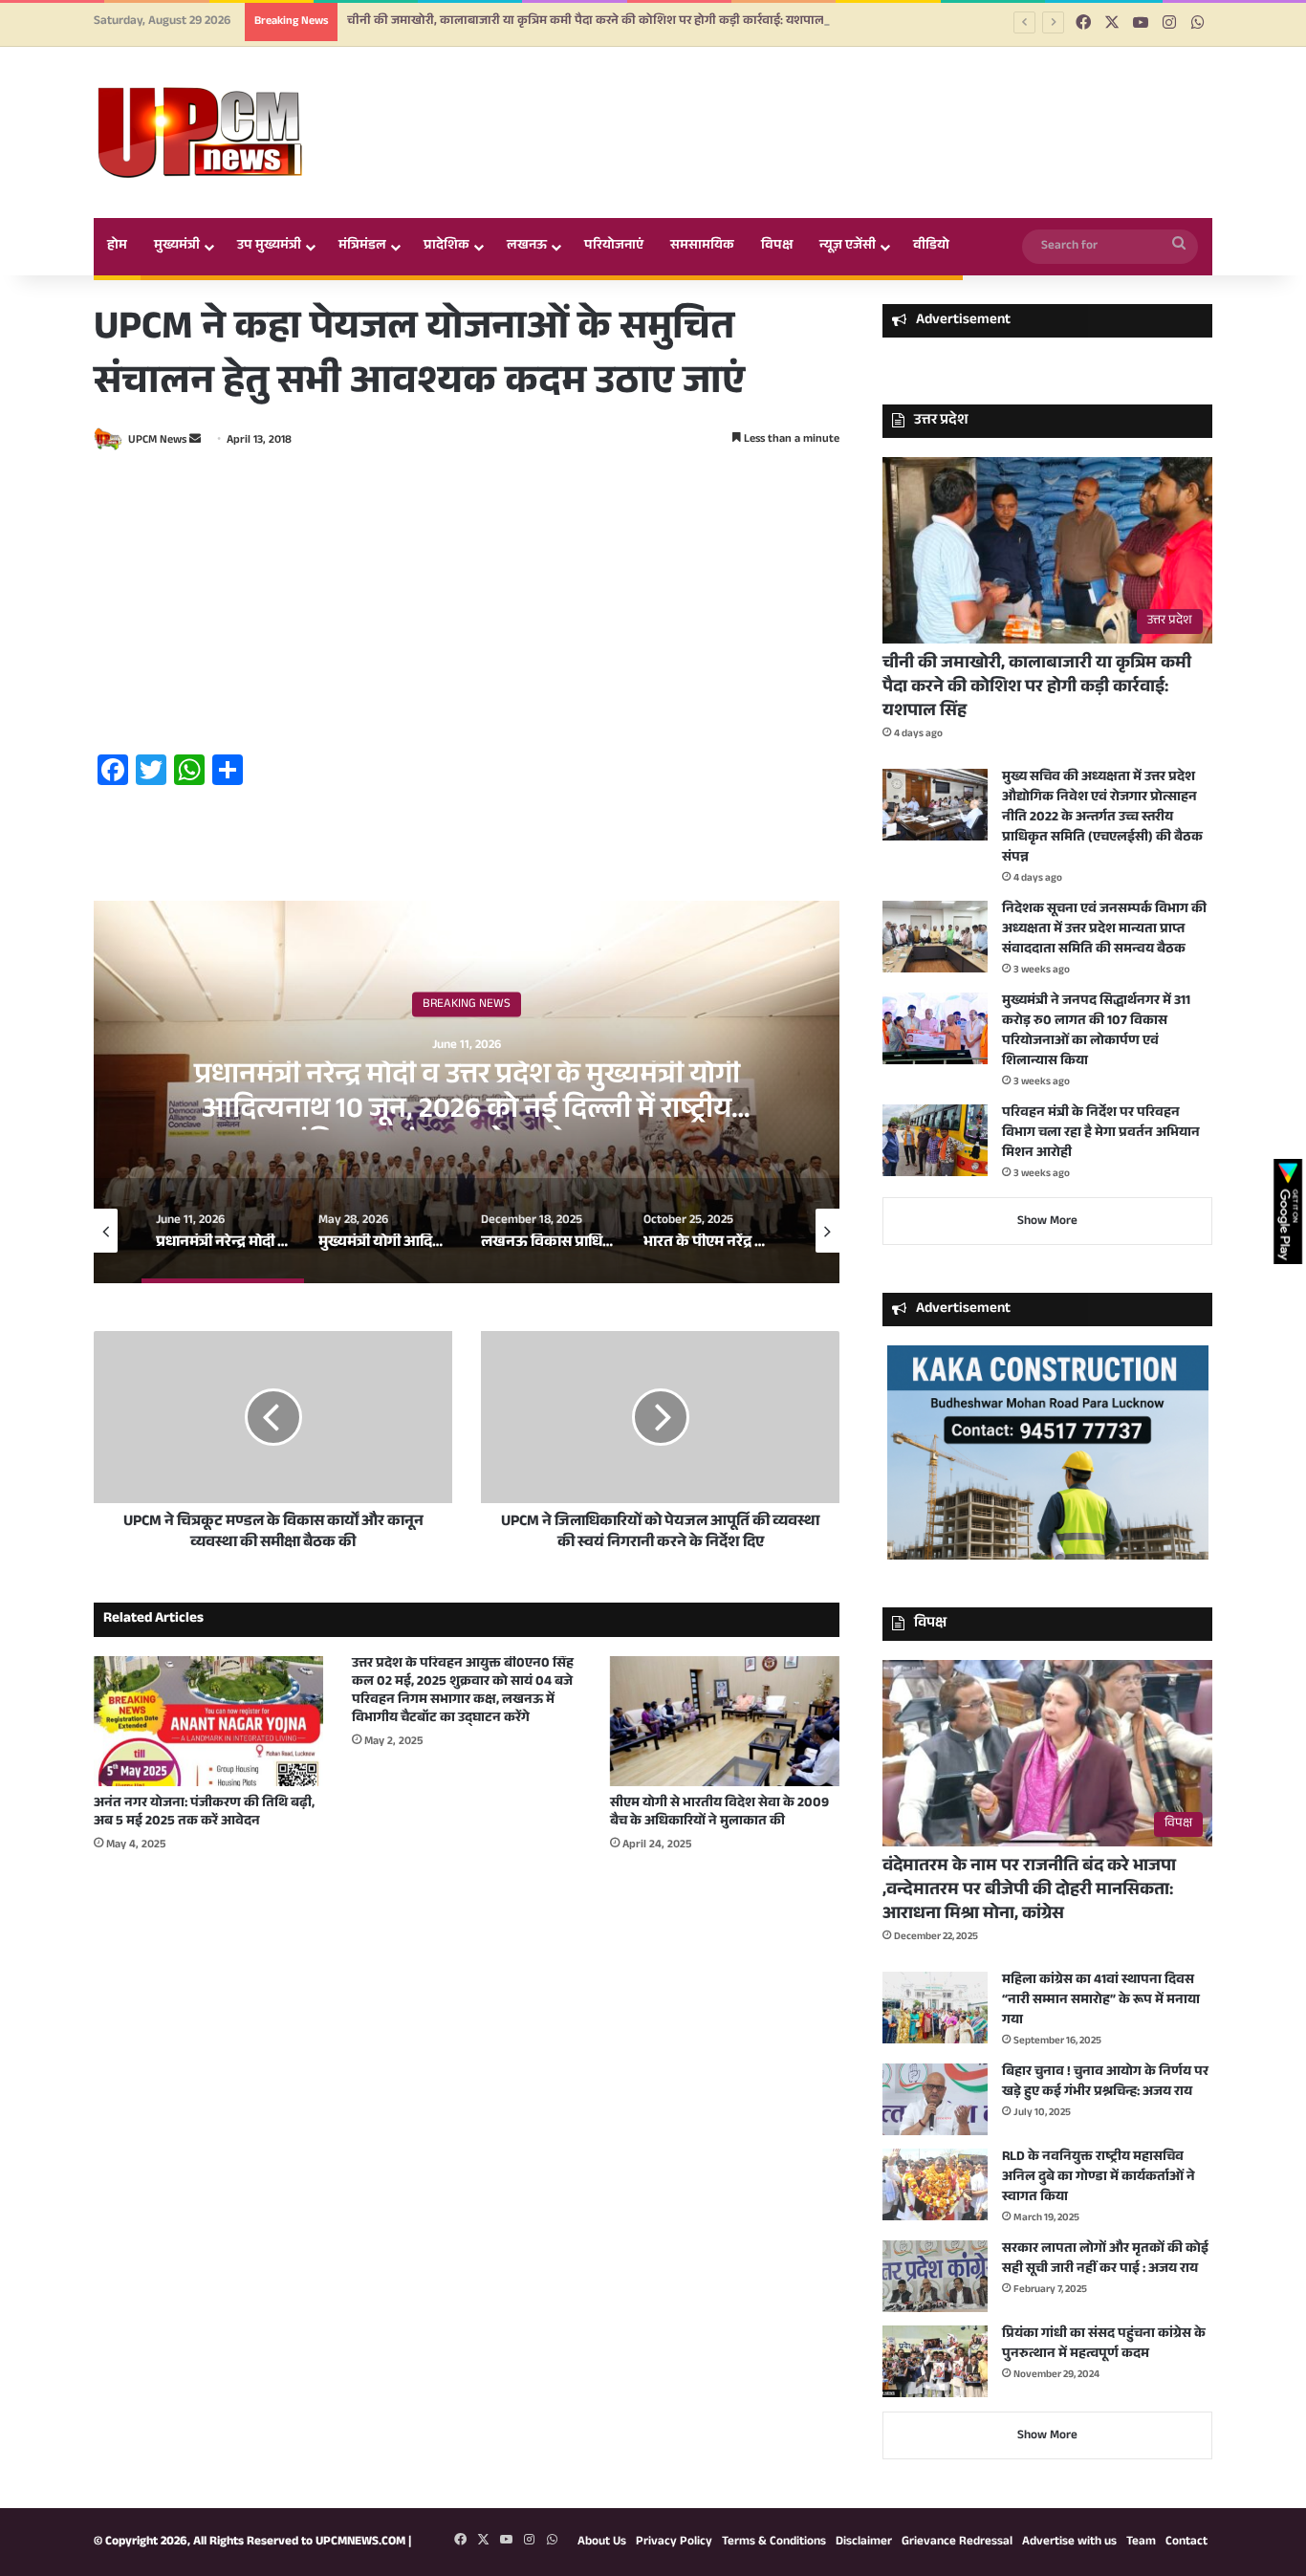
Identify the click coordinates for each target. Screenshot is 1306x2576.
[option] (467, 1092)
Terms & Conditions (774, 2543)
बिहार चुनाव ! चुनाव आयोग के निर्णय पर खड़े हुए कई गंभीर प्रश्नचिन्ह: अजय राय (1105, 2083)
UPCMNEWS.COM (360, 2543)
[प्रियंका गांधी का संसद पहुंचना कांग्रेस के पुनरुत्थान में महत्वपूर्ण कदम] (935, 2361)
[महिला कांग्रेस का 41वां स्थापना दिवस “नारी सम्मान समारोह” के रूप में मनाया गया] (935, 2008)
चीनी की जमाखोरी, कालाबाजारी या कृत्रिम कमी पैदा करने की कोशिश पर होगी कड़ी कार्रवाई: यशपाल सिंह (1037, 688)
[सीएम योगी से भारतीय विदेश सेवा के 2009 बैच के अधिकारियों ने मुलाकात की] (725, 1721)
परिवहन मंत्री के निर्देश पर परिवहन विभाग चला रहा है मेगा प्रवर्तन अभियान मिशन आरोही (1101, 1134)
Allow (795, 94)
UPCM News (157, 441)
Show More (1047, 1222)
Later (692, 94)
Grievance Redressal (957, 2543)
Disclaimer (864, 2543)
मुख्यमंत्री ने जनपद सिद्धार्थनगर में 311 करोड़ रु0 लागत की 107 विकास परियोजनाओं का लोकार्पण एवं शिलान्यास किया (1096, 1032)
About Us (602, 2543)
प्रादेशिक (446, 247)
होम (117, 247)
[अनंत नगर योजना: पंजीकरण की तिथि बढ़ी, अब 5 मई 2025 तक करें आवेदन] (208, 1721)
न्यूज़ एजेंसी (848, 247)
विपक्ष (777, 247)
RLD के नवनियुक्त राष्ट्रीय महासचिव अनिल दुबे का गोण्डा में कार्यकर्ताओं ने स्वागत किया (1099, 2178)
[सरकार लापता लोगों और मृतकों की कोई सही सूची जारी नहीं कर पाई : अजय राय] (935, 2276)
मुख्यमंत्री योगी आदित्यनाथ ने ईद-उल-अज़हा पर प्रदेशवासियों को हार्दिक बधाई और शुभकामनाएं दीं (467, 1094)
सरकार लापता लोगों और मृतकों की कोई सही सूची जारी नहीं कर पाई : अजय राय (1105, 2260)
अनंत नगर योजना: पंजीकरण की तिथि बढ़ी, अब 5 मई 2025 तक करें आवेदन (204, 1813)
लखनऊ (527, 247)
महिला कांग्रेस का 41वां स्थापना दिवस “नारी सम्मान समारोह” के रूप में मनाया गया (1101, 2001)
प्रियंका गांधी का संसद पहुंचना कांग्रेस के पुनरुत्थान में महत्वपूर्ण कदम (1104, 2345)
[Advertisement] (467, 605)
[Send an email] (195, 441)
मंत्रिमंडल (362, 247)
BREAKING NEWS (467, 1004)
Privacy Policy (674, 2543)
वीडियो (931, 247)
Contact (1186, 2543)
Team (1141, 2543)
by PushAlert (509, 115)
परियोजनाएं (614, 247)
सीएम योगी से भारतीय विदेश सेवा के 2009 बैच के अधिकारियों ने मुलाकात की (719, 1813)
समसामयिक (702, 247)
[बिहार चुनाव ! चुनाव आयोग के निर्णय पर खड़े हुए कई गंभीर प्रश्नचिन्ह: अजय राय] (935, 2099)
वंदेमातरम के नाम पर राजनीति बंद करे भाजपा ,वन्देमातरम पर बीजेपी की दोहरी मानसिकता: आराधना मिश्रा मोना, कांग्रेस (1029, 1891)
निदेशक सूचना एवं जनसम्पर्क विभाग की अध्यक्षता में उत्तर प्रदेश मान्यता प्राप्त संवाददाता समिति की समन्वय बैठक (1104, 930)
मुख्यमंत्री (177, 247)
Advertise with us (1069, 2543)
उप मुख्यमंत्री (269, 247)
